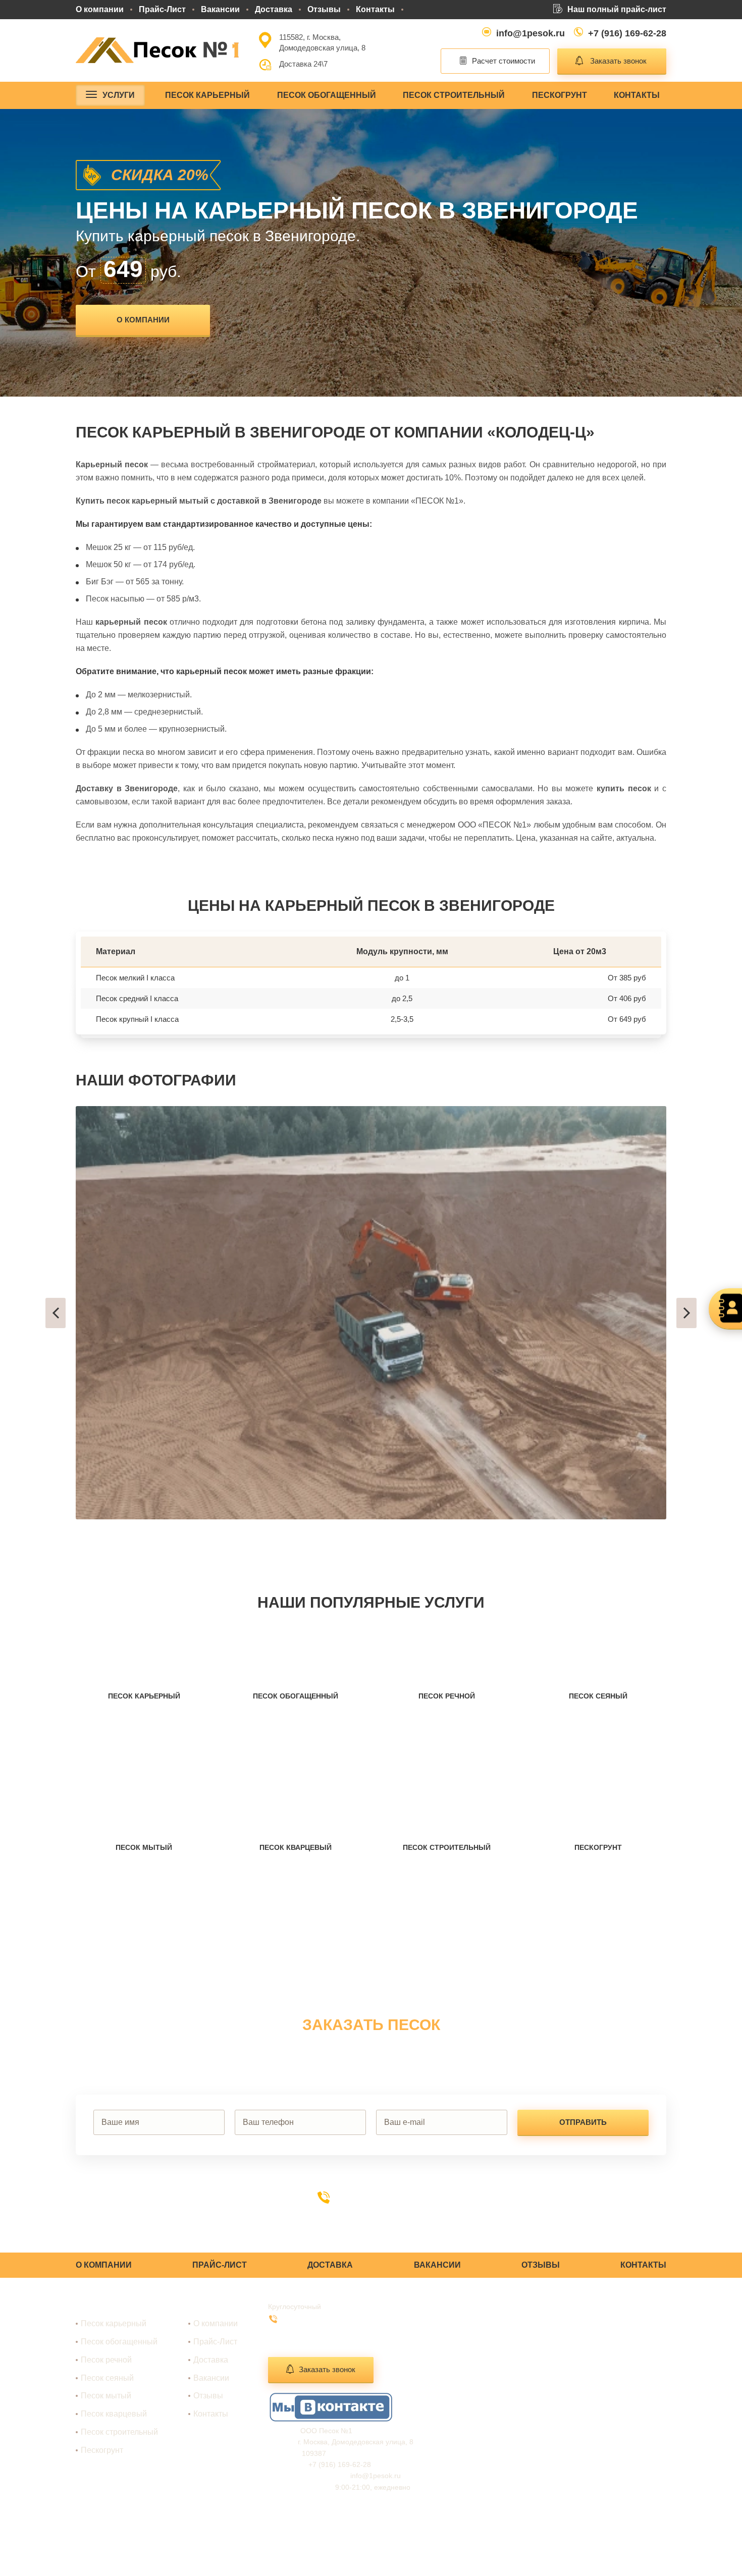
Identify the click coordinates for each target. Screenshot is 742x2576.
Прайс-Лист (162, 9)
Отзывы (324, 9)
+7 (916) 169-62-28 (627, 33)
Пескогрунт (560, 95)
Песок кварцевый (114, 2414)
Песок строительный (454, 95)
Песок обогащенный (327, 95)
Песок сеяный (107, 2378)
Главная (208, 2306)
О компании (100, 9)
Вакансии (220, 9)
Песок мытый (106, 2396)
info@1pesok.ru (531, 33)
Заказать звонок (618, 61)
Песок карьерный (207, 95)
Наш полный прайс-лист (617, 9)
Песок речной (106, 2360)
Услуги (119, 95)
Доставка (274, 9)
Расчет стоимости (503, 61)
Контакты (375, 9)
